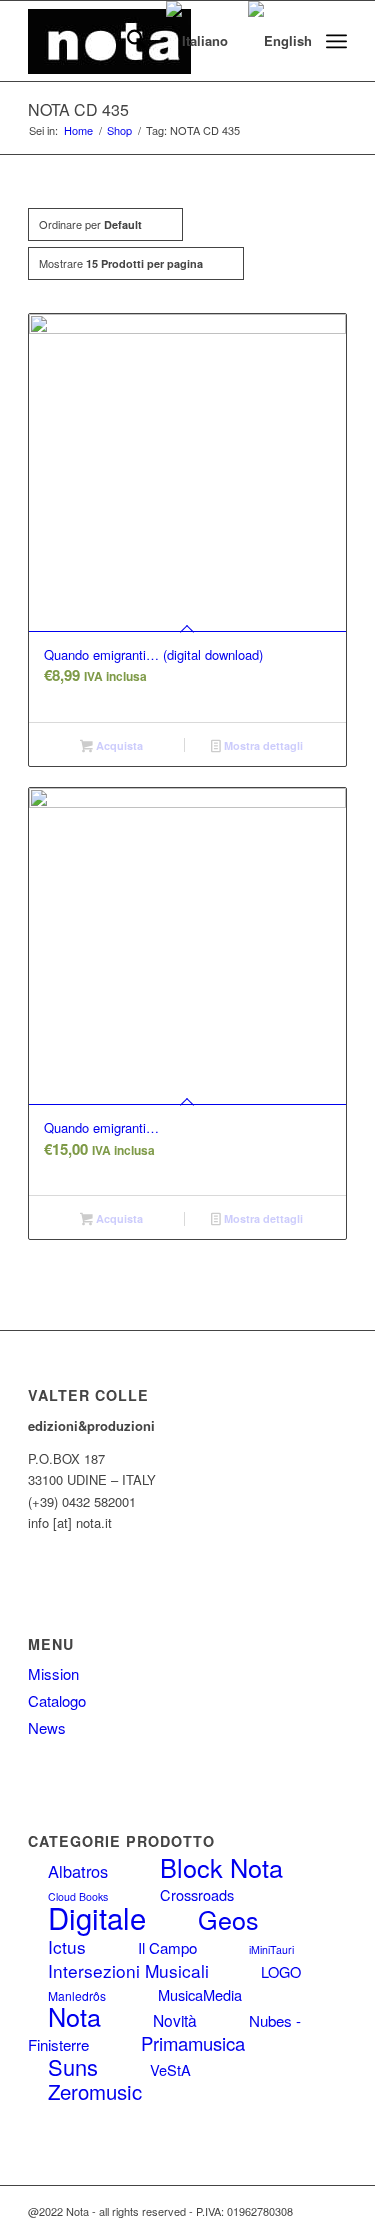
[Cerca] (126, 41)
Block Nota (221, 1867)
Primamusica (193, 2043)
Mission (53, 1673)
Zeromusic (95, 2091)
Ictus (67, 1946)
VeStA (170, 2069)
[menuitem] (126, 41)
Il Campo (167, 1947)
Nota (74, 2016)
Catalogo (57, 1700)
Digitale (97, 1917)
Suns (73, 2066)
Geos (228, 1919)
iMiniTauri (271, 1949)
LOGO (281, 1971)
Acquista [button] (118, 745)
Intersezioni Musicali (128, 1970)
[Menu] (336, 41)
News (47, 1727)
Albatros (78, 1871)
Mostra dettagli (262, 745)
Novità (175, 2020)
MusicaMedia (200, 1994)
